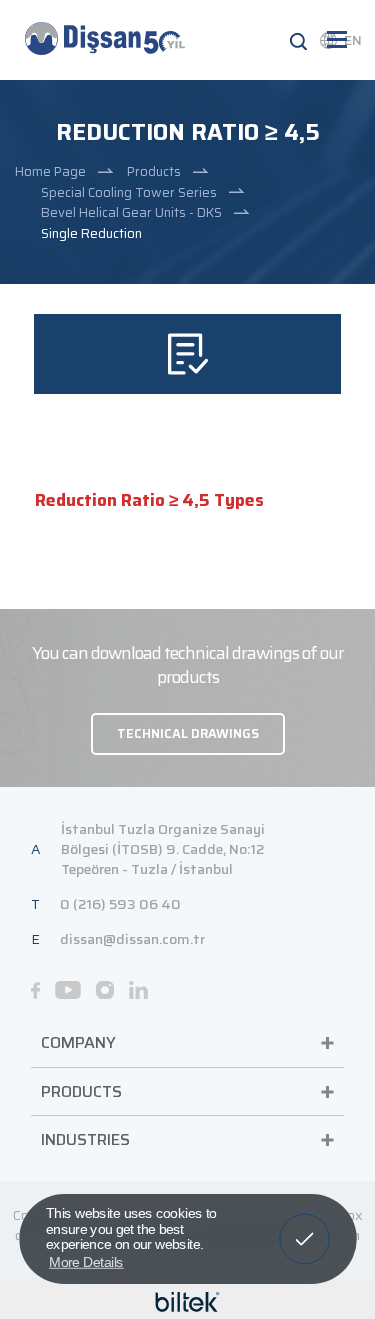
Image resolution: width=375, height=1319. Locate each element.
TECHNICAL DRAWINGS (188, 733)
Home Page (50, 171)
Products (154, 171)
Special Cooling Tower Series (129, 192)
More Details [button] (85, 1261)
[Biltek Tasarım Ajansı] (187, 1300)
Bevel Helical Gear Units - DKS (131, 212)
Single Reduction (91, 233)
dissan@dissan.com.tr (132, 939)
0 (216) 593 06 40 (120, 904)
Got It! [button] (304, 1225)
